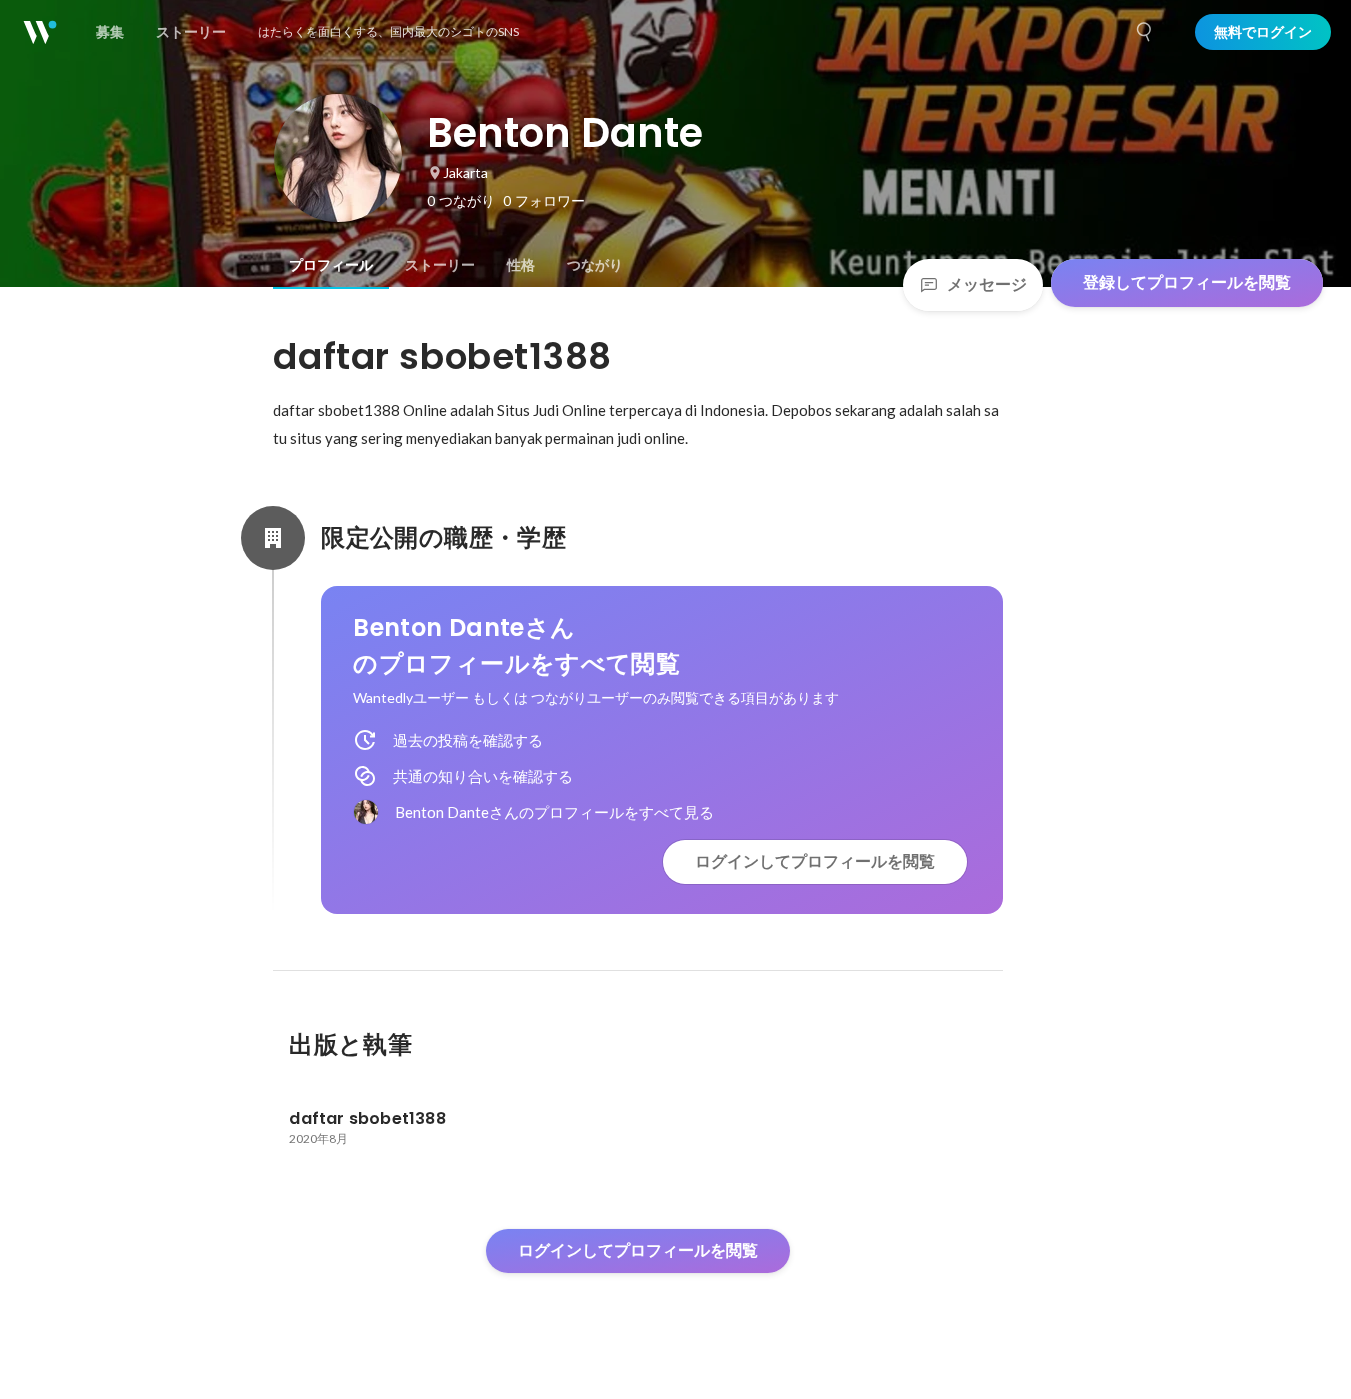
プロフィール (331, 265)
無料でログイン (1263, 32)
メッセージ (987, 284)
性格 (521, 265)
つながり (595, 265)
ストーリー (440, 265)
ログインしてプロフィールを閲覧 (815, 861)
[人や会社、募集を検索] (1145, 32)
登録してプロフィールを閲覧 (1187, 282)
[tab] (331, 265)
